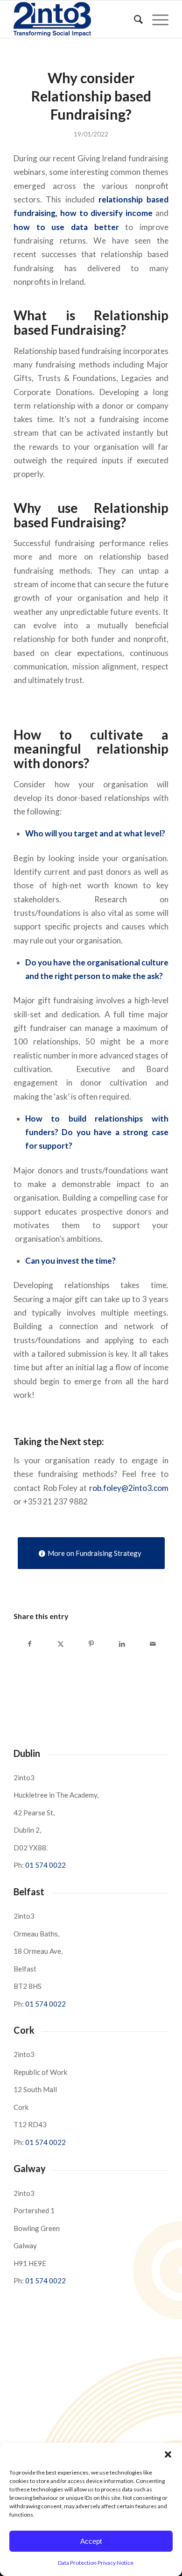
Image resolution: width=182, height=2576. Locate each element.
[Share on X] (60, 1644)
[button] (168, 2454)
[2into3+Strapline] (75, 19)
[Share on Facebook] (29, 1644)
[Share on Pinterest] (91, 1644)
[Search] (134, 19)
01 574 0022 (45, 1865)
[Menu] (156, 19)
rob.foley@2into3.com (129, 1488)
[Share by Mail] (153, 1644)
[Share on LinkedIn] (122, 1644)
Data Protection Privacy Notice (96, 2563)
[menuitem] (134, 19)
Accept (91, 2541)
